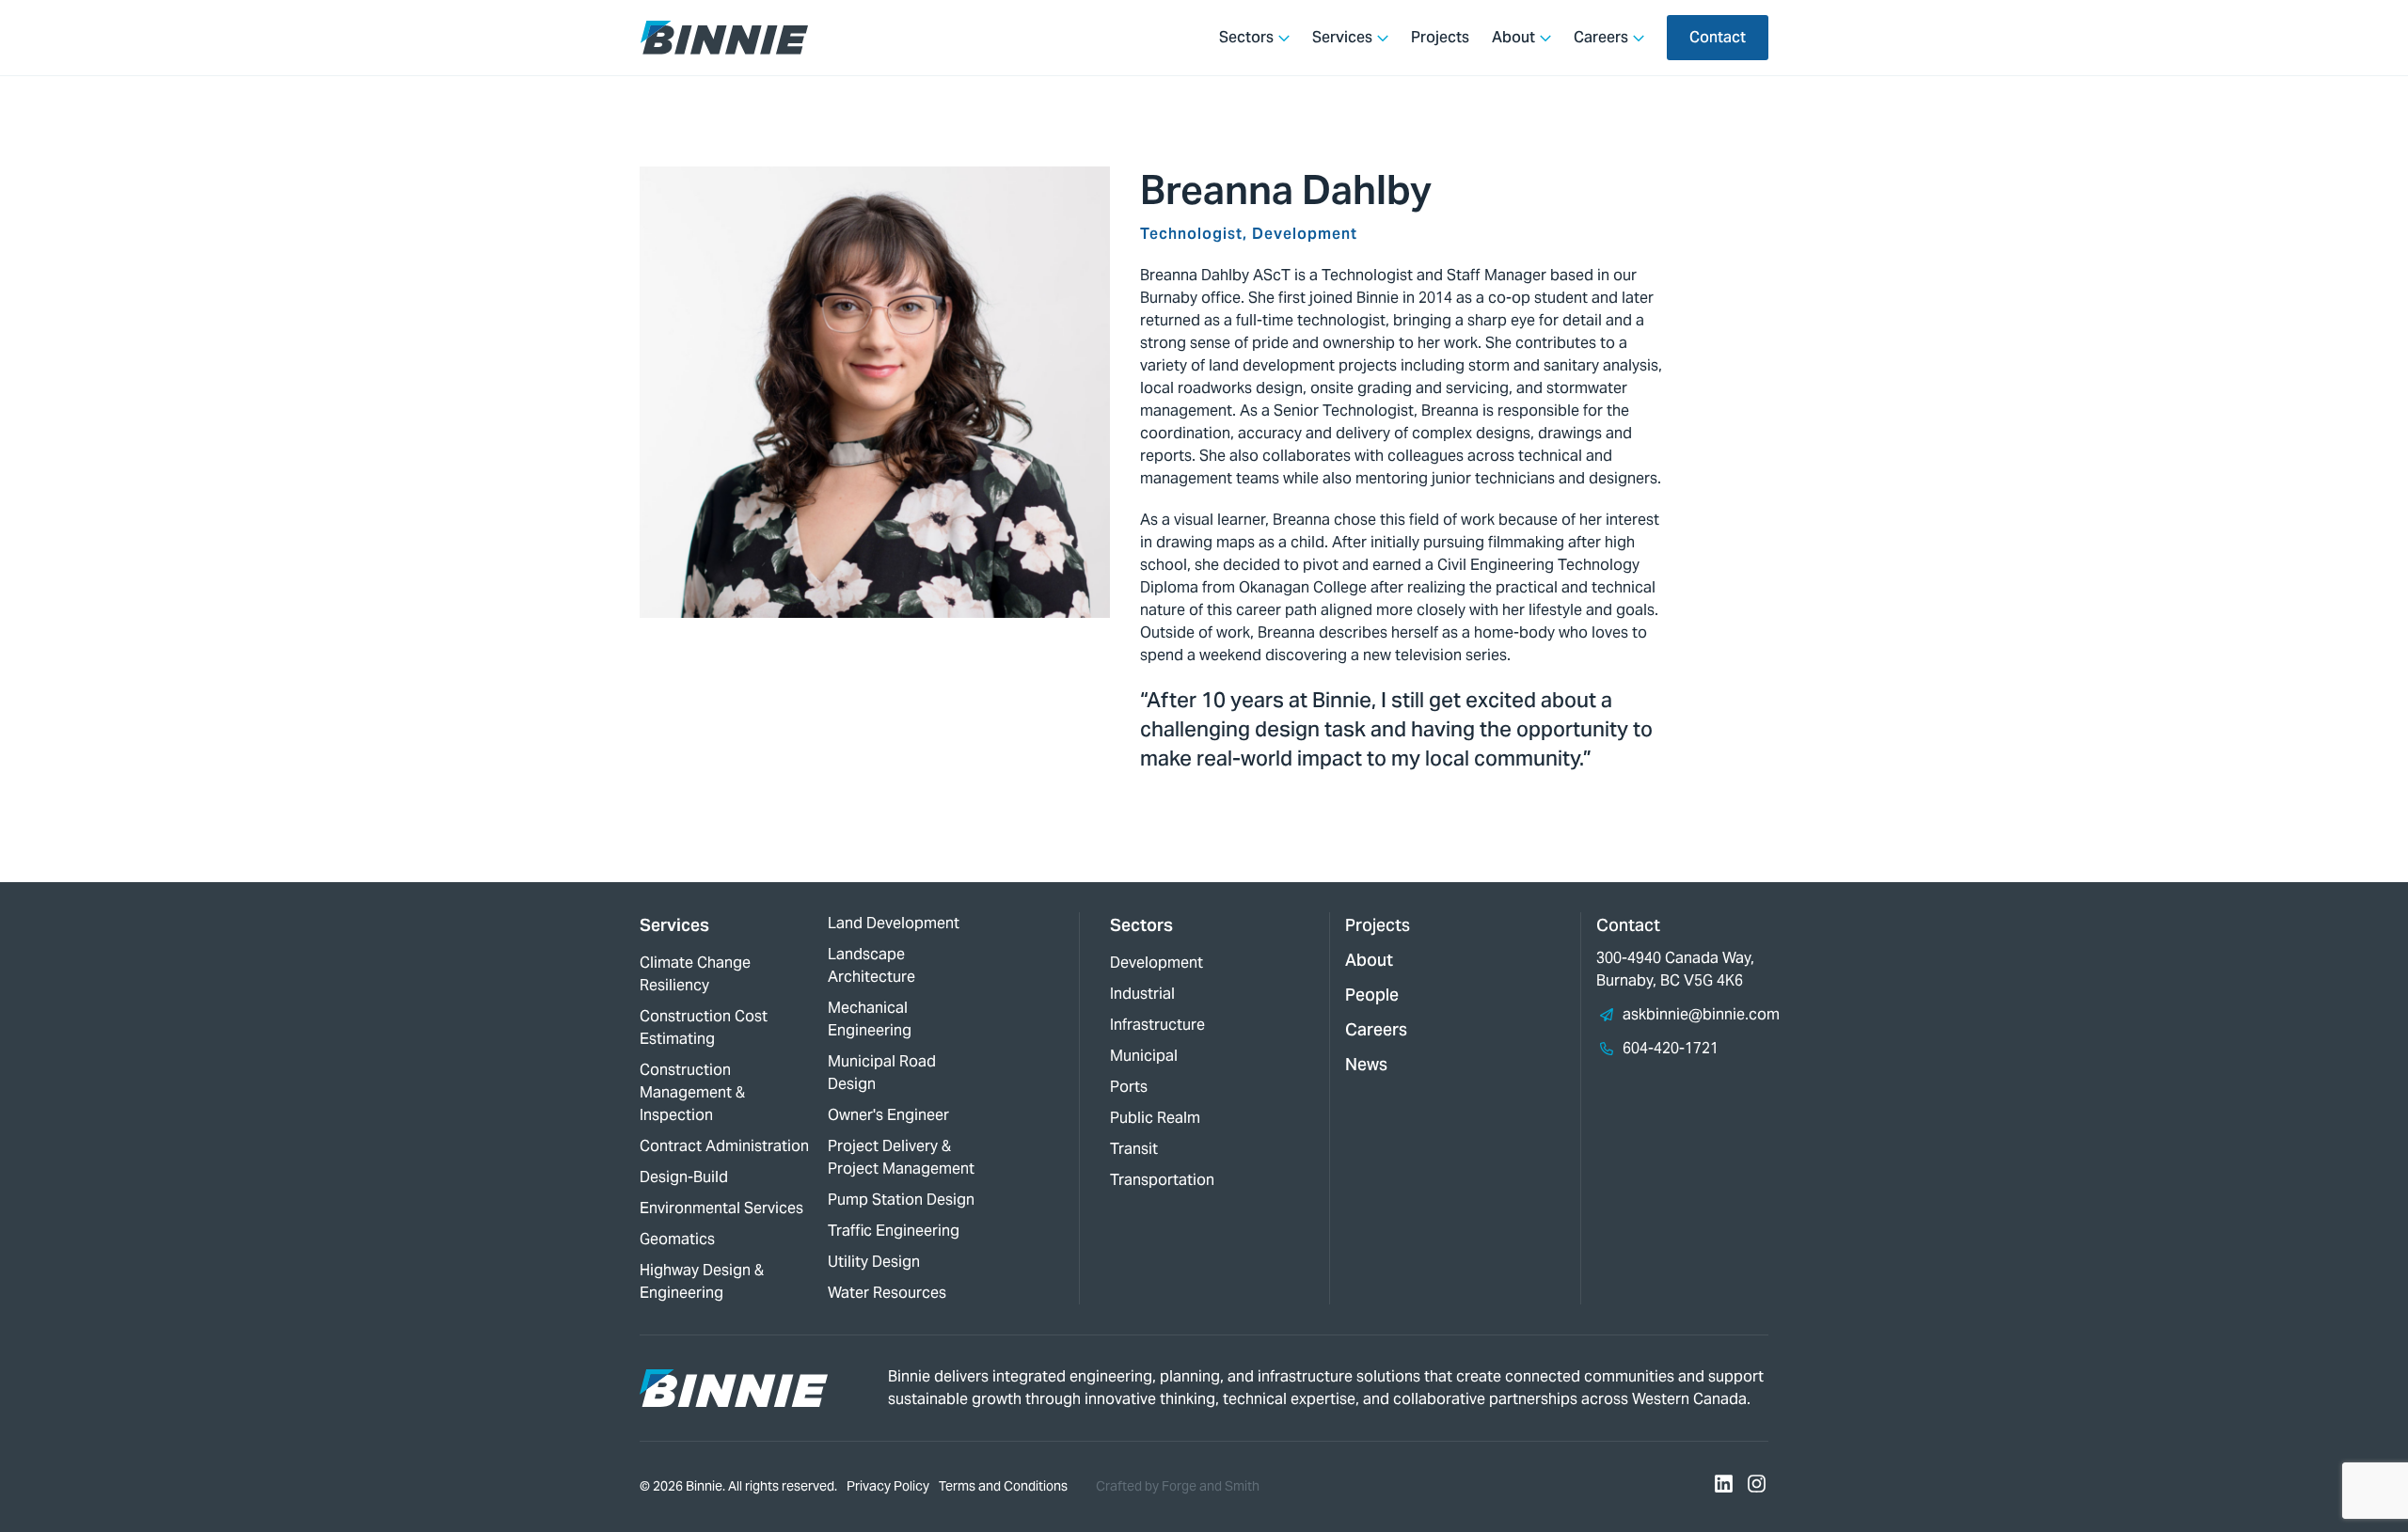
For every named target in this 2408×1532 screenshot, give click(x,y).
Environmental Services (721, 1208)
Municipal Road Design (882, 1073)
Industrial (1142, 994)
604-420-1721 (1671, 1048)
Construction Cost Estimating (704, 1027)
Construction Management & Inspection (692, 1092)
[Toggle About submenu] (1545, 38)
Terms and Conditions (1003, 1486)
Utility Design (874, 1262)
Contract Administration (724, 1146)
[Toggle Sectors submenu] (1284, 38)
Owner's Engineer (888, 1115)
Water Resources (887, 1293)
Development (1156, 963)
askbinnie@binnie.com (1701, 1014)
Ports (1129, 1087)
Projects (1440, 37)
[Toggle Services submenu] (1383, 38)
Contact (1718, 37)
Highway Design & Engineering (702, 1281)
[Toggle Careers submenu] (1639, 38)
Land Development (894, 923)
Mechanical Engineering (870, 1019)
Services (1342, 37)
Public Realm (1155, 1118)
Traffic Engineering (894, 1231)
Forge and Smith (1211, 1486)
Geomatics (677, 1239)
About (1513, 37)
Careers (1601, 37)
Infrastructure (1157, 1025)
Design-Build (684, 1177)
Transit (1134, 1149)
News (1366, 1064)
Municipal (1144, 1056)
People (1372, 995)
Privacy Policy (888, 1486)
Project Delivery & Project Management (901, 1157)
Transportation (1162, 1180)
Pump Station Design (901, 1200)
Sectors (1246, 37)
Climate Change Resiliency (695, 974)
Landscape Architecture (871, 965)
